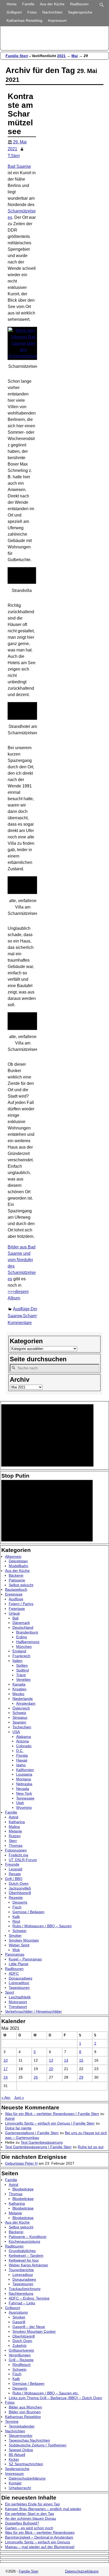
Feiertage (17, 1609)
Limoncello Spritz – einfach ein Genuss (38, 2542)
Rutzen (15, 1836)
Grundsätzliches (22, 2251)
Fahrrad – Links (22, 2303)
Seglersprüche (80, 12)
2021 (61, 56)
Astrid (13, 1817)
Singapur (20, 1717)
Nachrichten (52, 12)
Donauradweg (21, 1978)
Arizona (22, 1741)
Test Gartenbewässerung (42, 2142)
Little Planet (19, 1964)
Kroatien (19, 1689)
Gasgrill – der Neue (29, 2327)
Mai (75, 56)
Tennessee (25, 1798)
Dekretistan (18, 1561)
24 (6, 2077)
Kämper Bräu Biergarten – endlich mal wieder (43, 2509)
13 (51, 2060)
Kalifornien (25, 1770)
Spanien (19, 1722)
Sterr (13, 1841)
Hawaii (22, 1760)
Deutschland (23, 1627)
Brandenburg (27, 1632)
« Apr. (6, 2097)
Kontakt (15, 2483)
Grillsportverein (21, 2350)
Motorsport (18, 2002)
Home (12, 4)
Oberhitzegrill (20, 1893)
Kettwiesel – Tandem (26, 2255)
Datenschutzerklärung (27, 2478)
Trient (21, 1675)
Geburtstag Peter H (21, 2163)
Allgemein (13, 1556)
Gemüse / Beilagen (28, 1912)
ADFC (14, 1973)
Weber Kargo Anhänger (28, 2265)
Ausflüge (21, 1309)
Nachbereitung (21, 2293)
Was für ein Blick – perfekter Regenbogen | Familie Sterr (52, 2114)
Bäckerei (16, 1575)
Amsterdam (26, 1703)
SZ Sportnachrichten (26, 2464)
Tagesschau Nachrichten (29, 2440)
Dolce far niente (18, 2128)
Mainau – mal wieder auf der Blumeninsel (40, 2547)
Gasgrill (19, 2322)
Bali (15, 1618)
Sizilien (22, 1665)
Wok (16, 1950)
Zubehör (20, 2345)
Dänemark (21, 1623)
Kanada (19, 1684)
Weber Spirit (19, 1945)
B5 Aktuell (17, 2455)
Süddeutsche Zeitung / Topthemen (38, 2445)
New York (24, 1793)
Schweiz (19, 1713)
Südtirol (22, 1670)
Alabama (24, 1737)
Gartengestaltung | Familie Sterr (32, 2133)
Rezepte (16, 1897)
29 (81, 2077)
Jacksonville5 (20, 1888)
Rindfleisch (22, 2365)
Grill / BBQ (14, 1879)
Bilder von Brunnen (25, 2412)
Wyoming (24, 1807)
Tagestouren (19, 1988)
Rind (16, 1921)
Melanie (15, 1831)
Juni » (19, 2097)
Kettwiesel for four (24, 2260)
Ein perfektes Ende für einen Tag (32, 2504)
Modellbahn (19, 1566)
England (19, 1651)
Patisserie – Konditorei (28, 2237)
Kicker (14, 2459)
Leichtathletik (20, 1997)
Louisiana (24, 1774)
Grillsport (14, 12)
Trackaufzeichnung (25, 2289)
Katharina (17, 1822)
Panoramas (15, 1954)
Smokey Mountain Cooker (34, 2331)
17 (6, 2069)
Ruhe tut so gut (91, 2147)
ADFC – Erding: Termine (29, 2298)
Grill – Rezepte (21, 2360)
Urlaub (14, 1613)
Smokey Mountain (24, 1940)
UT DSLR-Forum (23, 1860)
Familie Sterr (17, 56)
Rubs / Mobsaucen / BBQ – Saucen (42, 1926)
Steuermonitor (21, 2436)
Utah (20, 1803)
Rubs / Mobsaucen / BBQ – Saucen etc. (46, 2393)
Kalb (16, 1917)
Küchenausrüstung (24, 2241)
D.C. (20, 1751)
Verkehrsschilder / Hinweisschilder (33, 2011)
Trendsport (18, 2007)
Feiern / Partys (21, 1604)
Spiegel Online (21, 2450)
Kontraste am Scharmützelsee (21, 114)
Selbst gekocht (21, 1585)
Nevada (23, 1789)
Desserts (20, 1902)
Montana (24, 1779)
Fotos (32, 12)
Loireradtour (19, 1983)
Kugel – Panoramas (25, 1959)
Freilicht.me (19, 1855)
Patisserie (17, 1580)
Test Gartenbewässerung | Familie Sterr (38, 2147)
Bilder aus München (25, 2407)
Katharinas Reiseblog (24, 20)
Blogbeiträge (23, 2189)
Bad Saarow (19, 166)
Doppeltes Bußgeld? (22, 2523)
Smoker (15, 1935)
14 (66, 2060)
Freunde (12, 1864)
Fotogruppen (16, 1850)
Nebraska (24, 1784)
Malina (14, 1827)
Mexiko (18, 1694)
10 (6, 2060)
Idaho (21, 1765)
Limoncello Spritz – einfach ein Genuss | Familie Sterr (50, 2123)
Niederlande (23, 1699)
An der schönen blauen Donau (31, 2518)
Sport (10, 1992)
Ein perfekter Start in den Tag (29, 2514)
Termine (12, 2421)
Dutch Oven (19, 1883)
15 (81, 2060)
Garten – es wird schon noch (29, 2528)
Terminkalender (22, 2426)
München (24, 1647)
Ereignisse (14, 1594)
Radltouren (79, 4)
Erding (22, 1637)
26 (36, 2077)
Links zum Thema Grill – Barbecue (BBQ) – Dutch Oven (55, 2398)
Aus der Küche (52, 4)
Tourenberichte (21, 2270)
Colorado (24, 1746)
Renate (15, 1874)
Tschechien (22, 1727)
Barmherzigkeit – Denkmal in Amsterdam (39, 2537)
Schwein (19, 1931)
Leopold (15, 1869)
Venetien (23, 1679)
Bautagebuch (16, 1589)
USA (16, 1732)
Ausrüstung (18, 2312)
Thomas (16, 1845)
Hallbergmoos (28, 1642)
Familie (28, 4)
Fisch (17, 1907)
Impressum (57, 20)
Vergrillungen (20, 2355)
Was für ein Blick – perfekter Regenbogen (40, 2532)
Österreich (21, 1708)
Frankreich (21, 1656)
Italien (17, 1661)
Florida (22, 1755)
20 (51, 2069)
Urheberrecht (20, 2488)
